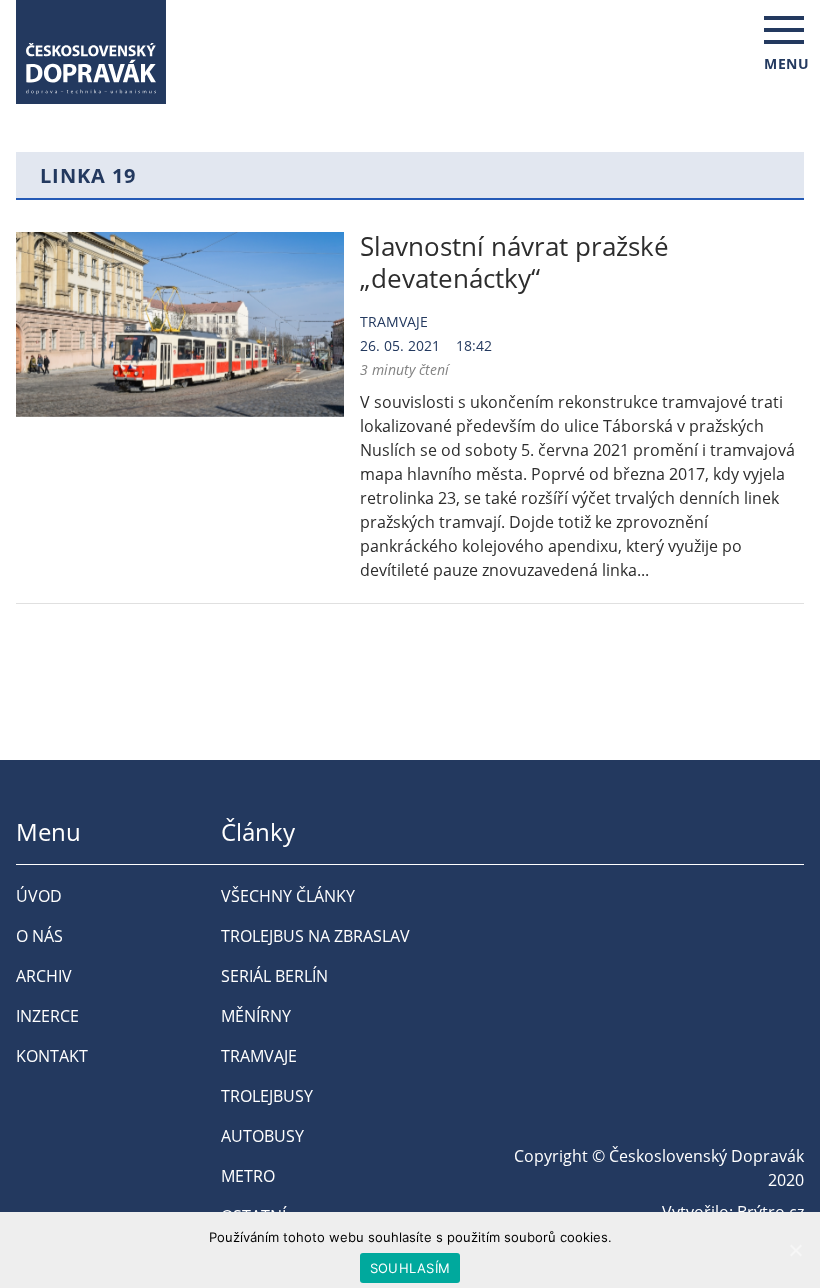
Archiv (44, 976)
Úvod (39, 896)
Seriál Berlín (274, 976)
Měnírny (256, 1016)
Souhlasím (410, 1268)
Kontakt (52, 1056)
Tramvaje (394, 321)
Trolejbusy (267, 1096)
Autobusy (262, 1136)
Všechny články (288, 896)
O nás (39, 936)
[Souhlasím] (795, 1250)
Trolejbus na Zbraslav (315, 936)
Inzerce (47, 1016)
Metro (248, 1176)
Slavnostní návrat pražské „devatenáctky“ (514, 262)
